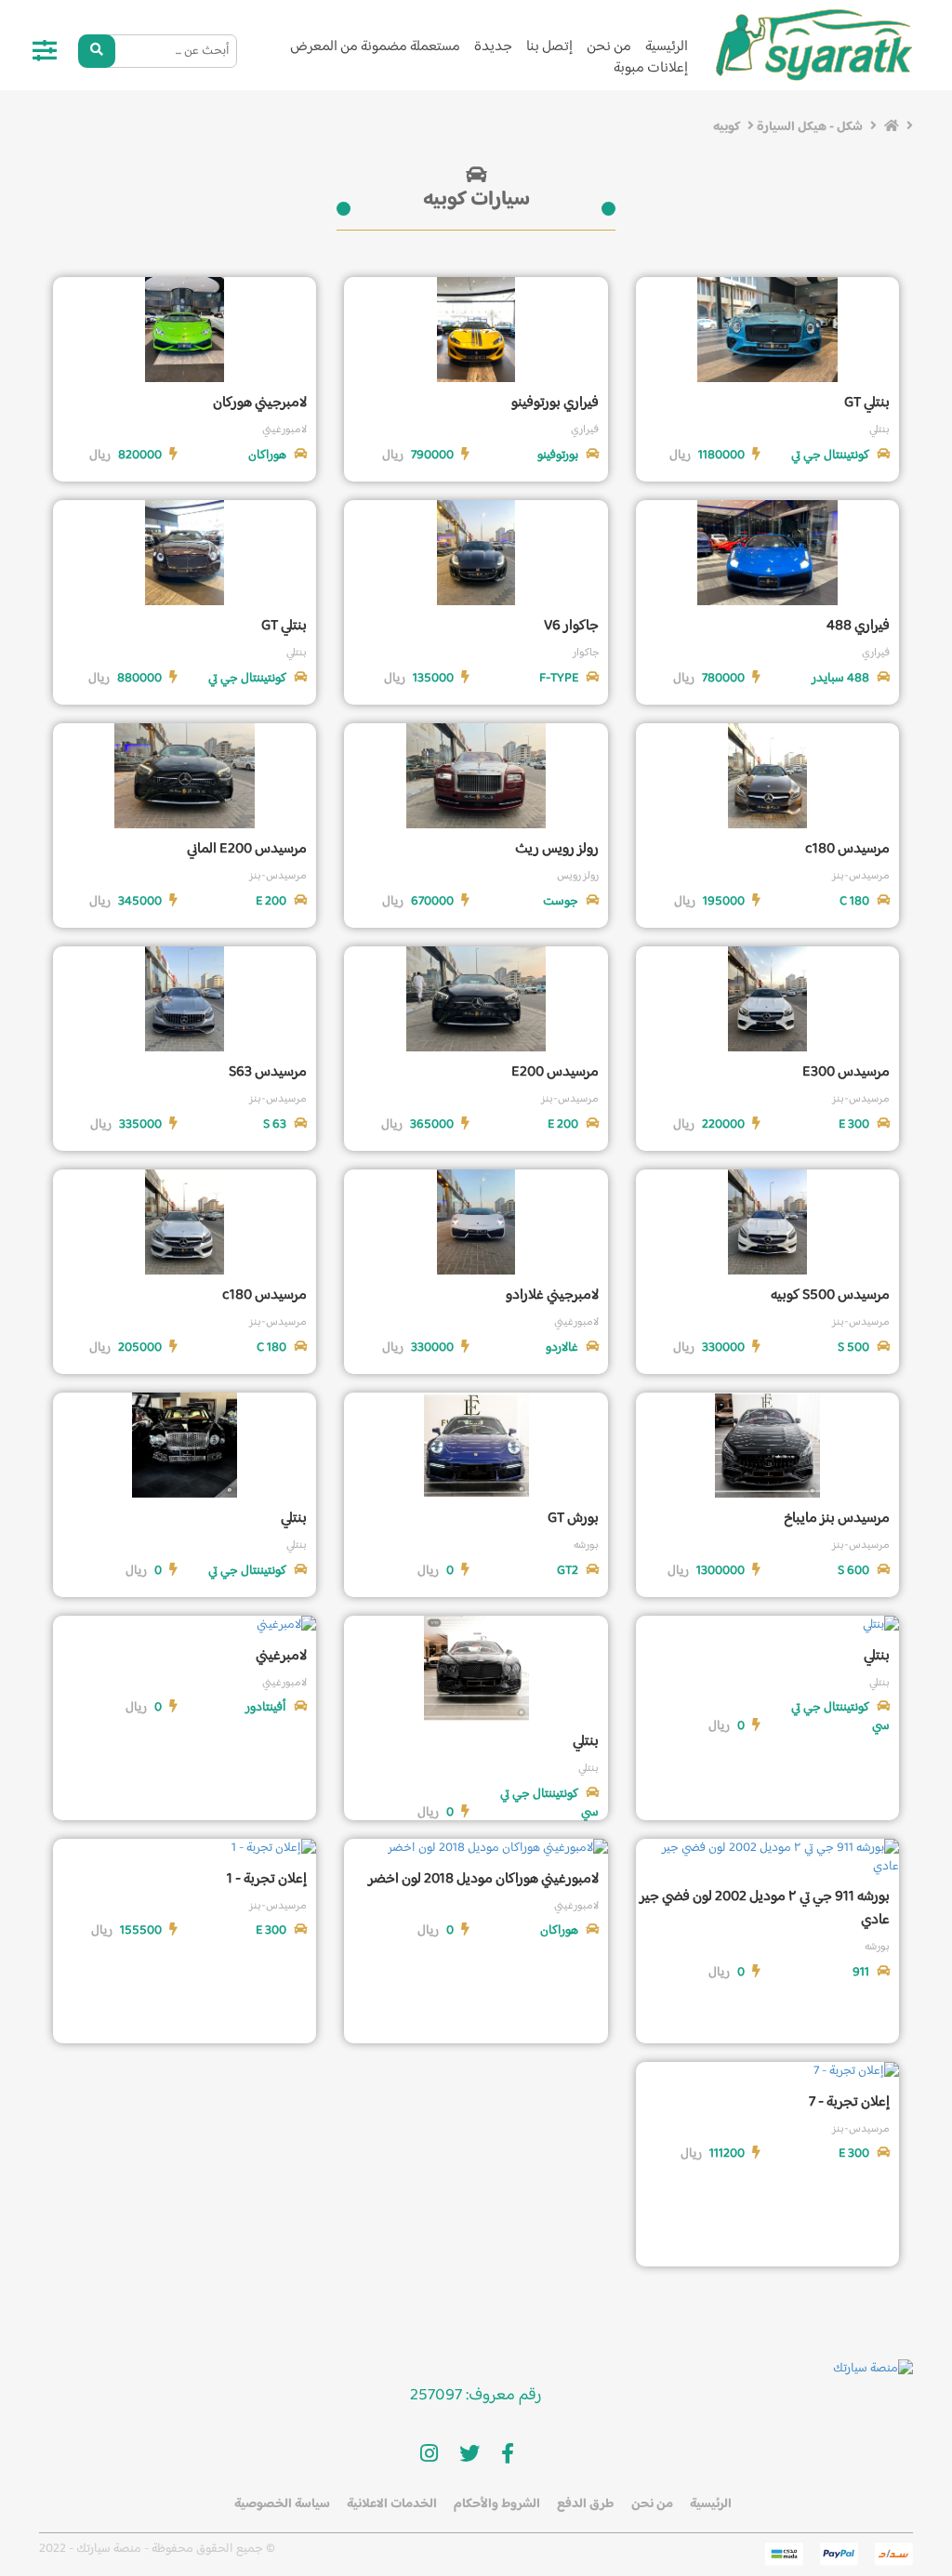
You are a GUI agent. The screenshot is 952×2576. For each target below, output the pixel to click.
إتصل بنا (549, 47)
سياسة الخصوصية (282, 2504)
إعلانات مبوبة (651, 68)
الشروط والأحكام (497, 2504)
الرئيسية (667, 47)
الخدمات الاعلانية (392, 2504)
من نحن (609, 47)
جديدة (493, 47)
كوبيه (728, 127)
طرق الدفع (586, 2504)
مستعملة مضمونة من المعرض (375, 47)
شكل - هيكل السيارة (811, 127)
